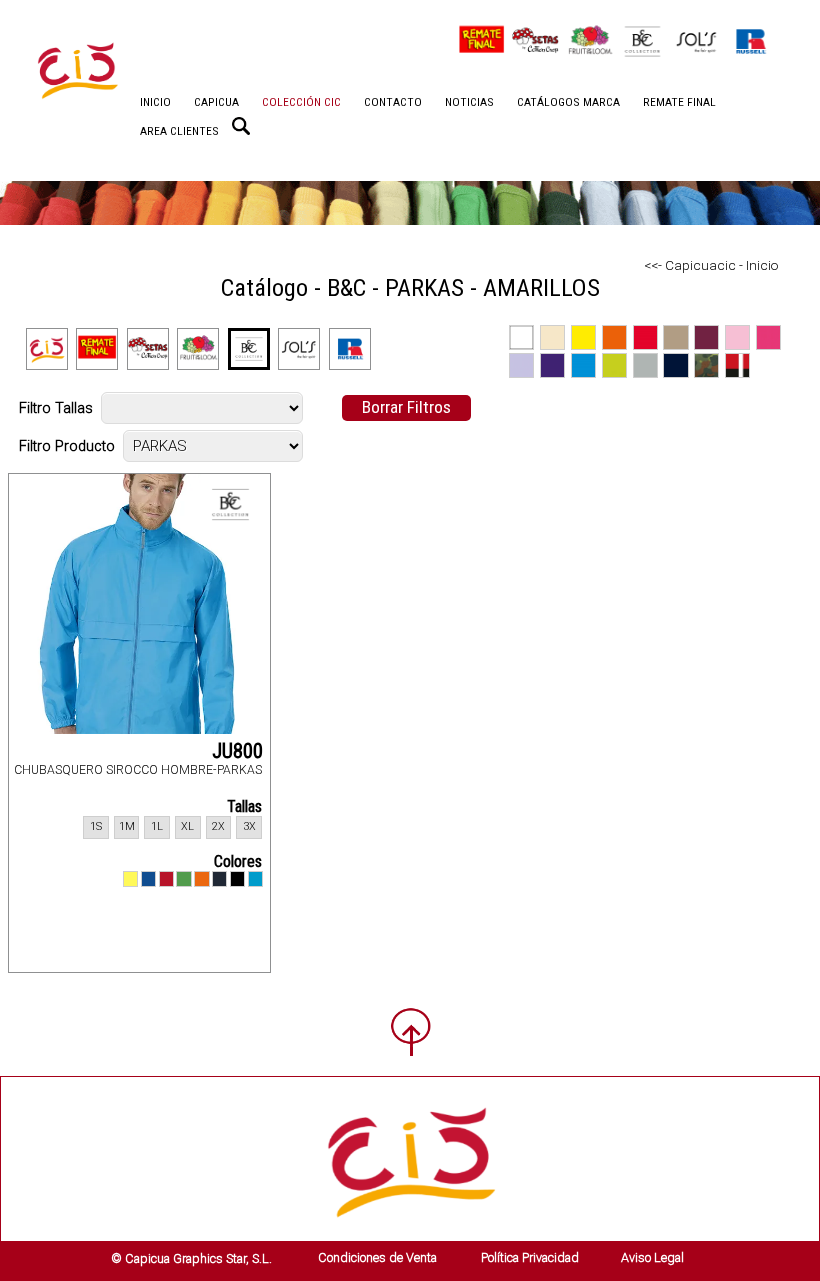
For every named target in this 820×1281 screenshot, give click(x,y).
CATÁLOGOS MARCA (568, 102)
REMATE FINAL (679, 102)
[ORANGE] (201, 878)
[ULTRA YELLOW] (130, 878)
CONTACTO (393, 102)
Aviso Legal (652, 1257)
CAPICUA (216, 102)
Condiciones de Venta (377, 1257)
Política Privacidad (530, 1257)
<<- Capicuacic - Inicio (711, 265)
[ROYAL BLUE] (148, 878)
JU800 (237, 751)
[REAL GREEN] (183, 878)
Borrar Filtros (406, 407)
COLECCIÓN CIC (301, 102)
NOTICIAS (469, 102)
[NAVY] (219, 878)
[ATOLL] (255, 878)
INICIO (155, 102)
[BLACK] (237, 878)
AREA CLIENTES (179, 131)
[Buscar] (241, 126)
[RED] (166, 878)
